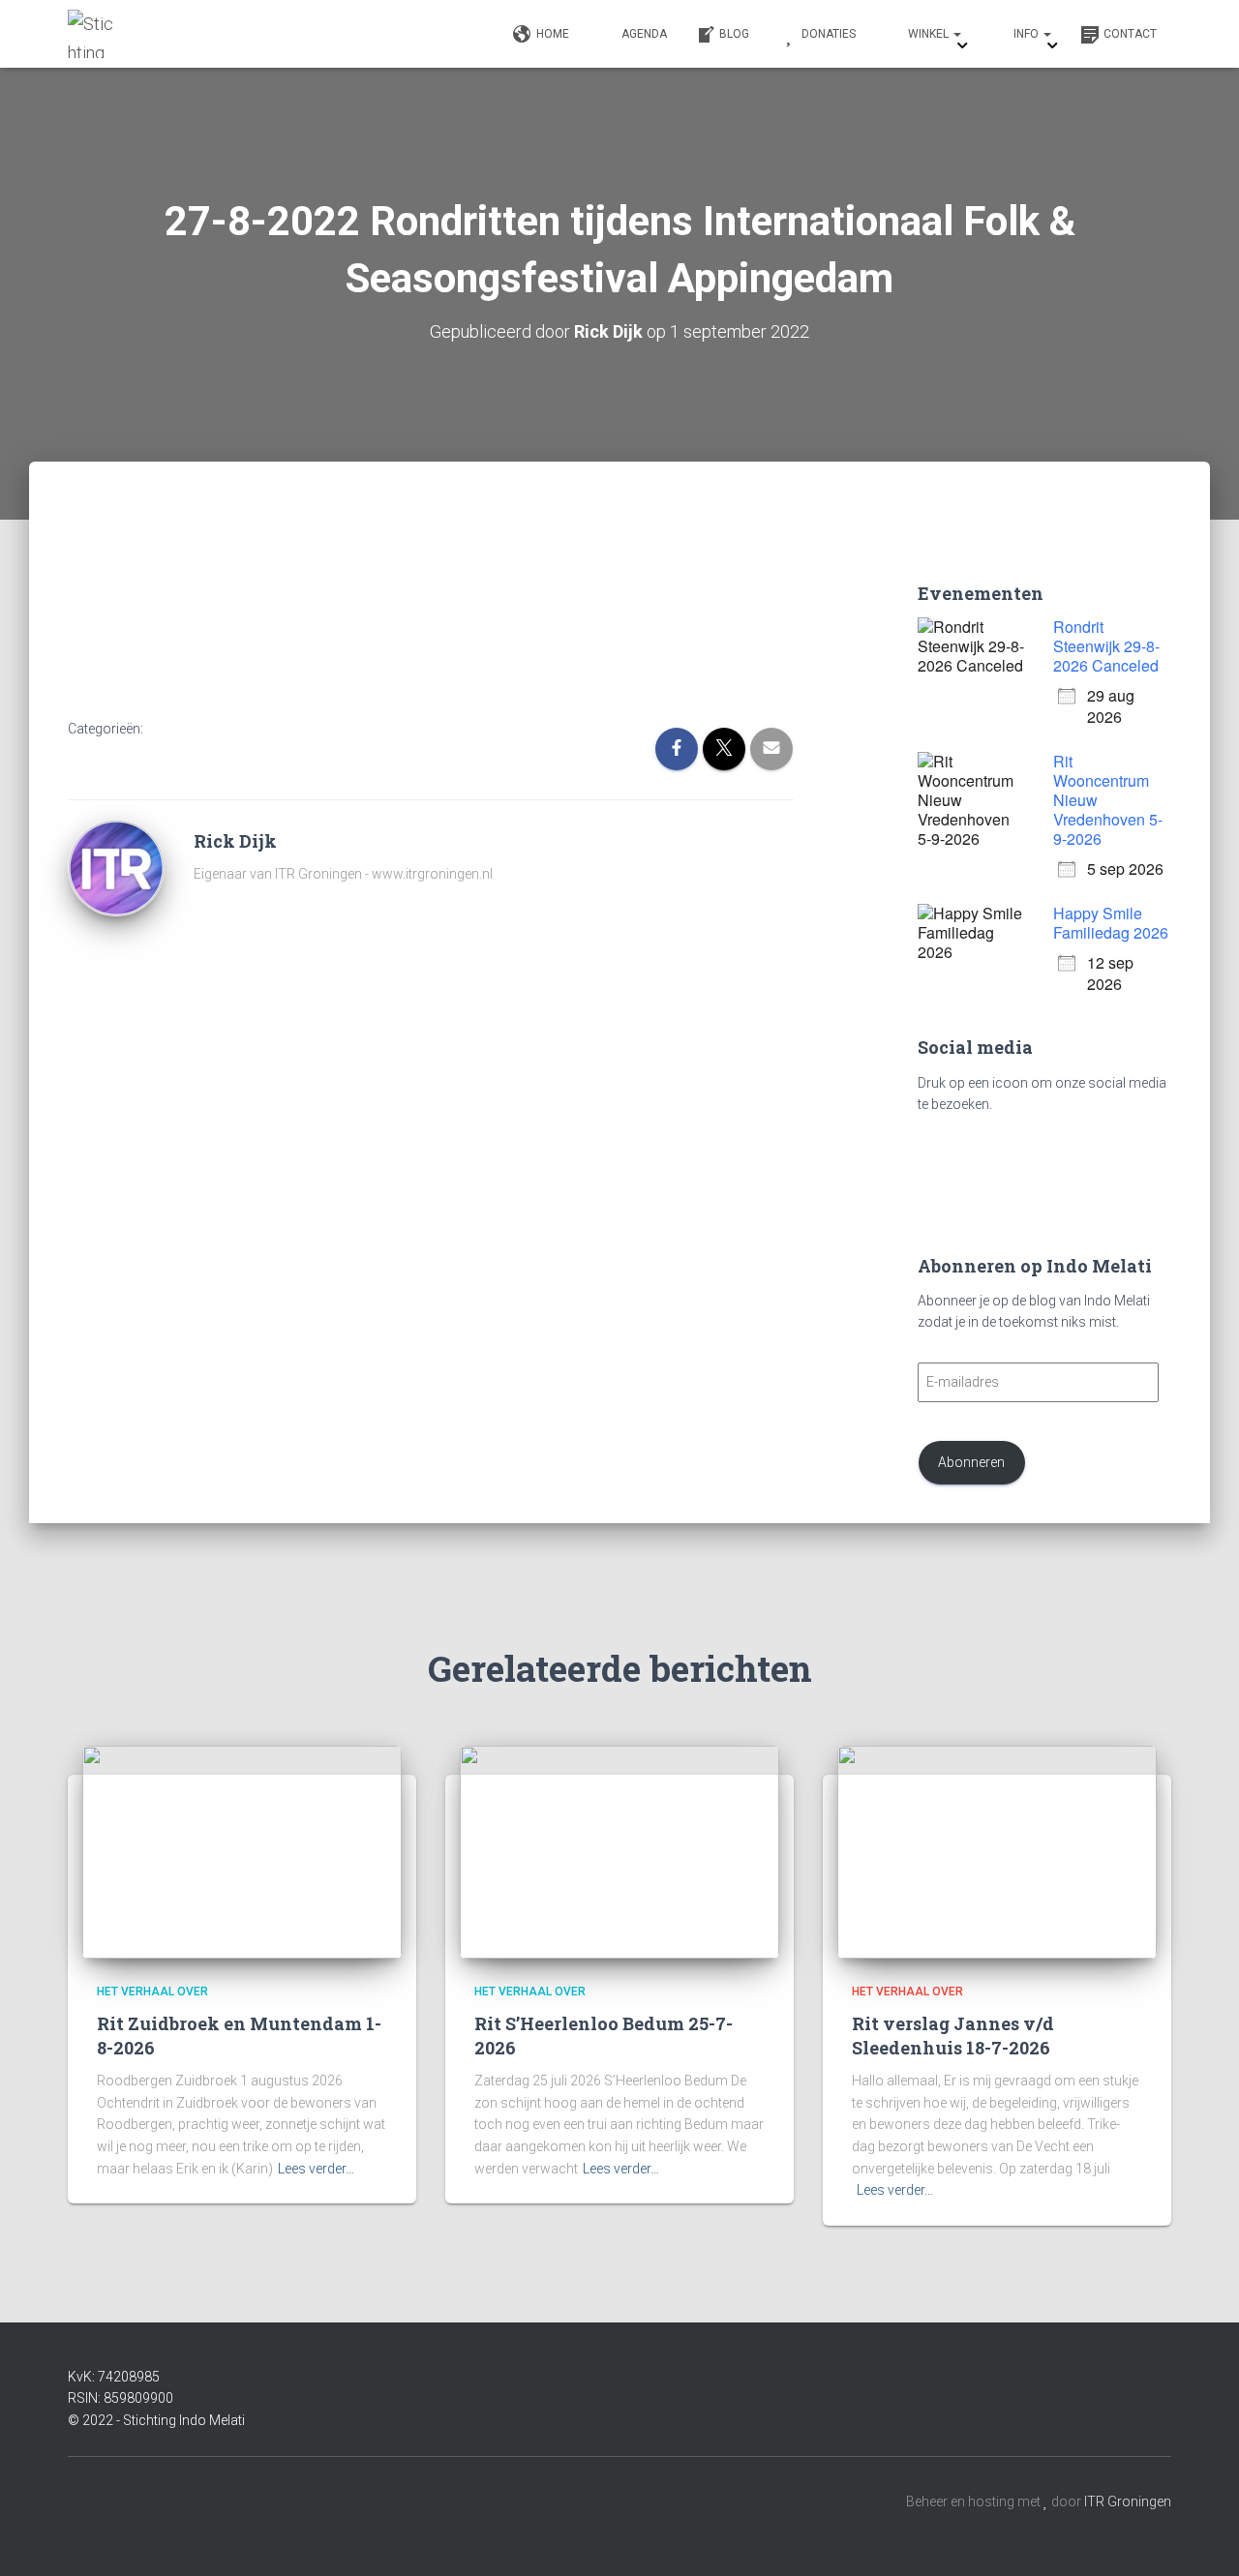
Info (1027, 34)
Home (553, 34)
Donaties (829, 34)
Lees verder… (316, 2169)
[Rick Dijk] (116, 866)
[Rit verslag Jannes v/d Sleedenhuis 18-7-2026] (997, 1851)
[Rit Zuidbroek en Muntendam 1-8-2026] (242, 1851)
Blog (734, 34)
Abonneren (971, 1462)
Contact (1130, 34)
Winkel (930, 34)
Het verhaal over (152, 1992)
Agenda (644, 34)
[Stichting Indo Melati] (92, 34)
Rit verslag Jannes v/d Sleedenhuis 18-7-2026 (953, 2036)
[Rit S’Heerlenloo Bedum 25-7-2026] (619, 1851)
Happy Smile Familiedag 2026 (1111, 923)
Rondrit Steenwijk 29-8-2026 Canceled (1106, 646)
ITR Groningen (1128, 2501)
